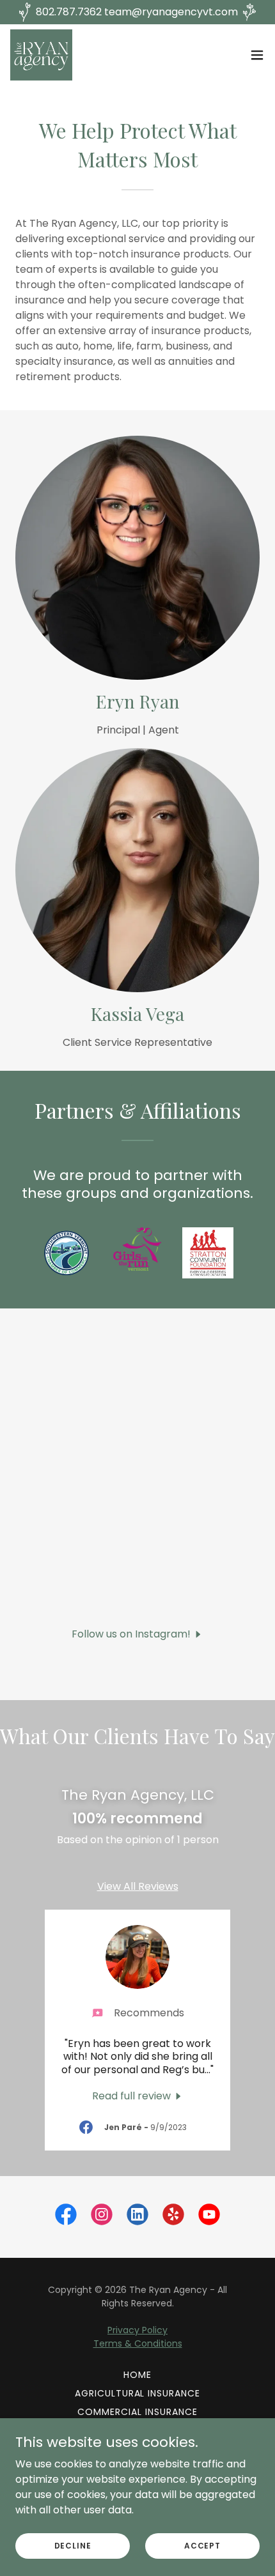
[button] (257, 55)
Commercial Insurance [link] (137, 2412)
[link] (41, 55)
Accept (202, 2545)
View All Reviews (138, 1886)
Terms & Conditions (138, 2343)
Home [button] (137, 2375)
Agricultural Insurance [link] (138, 2393)
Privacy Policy (137, 2330)
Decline (73, 2545)
